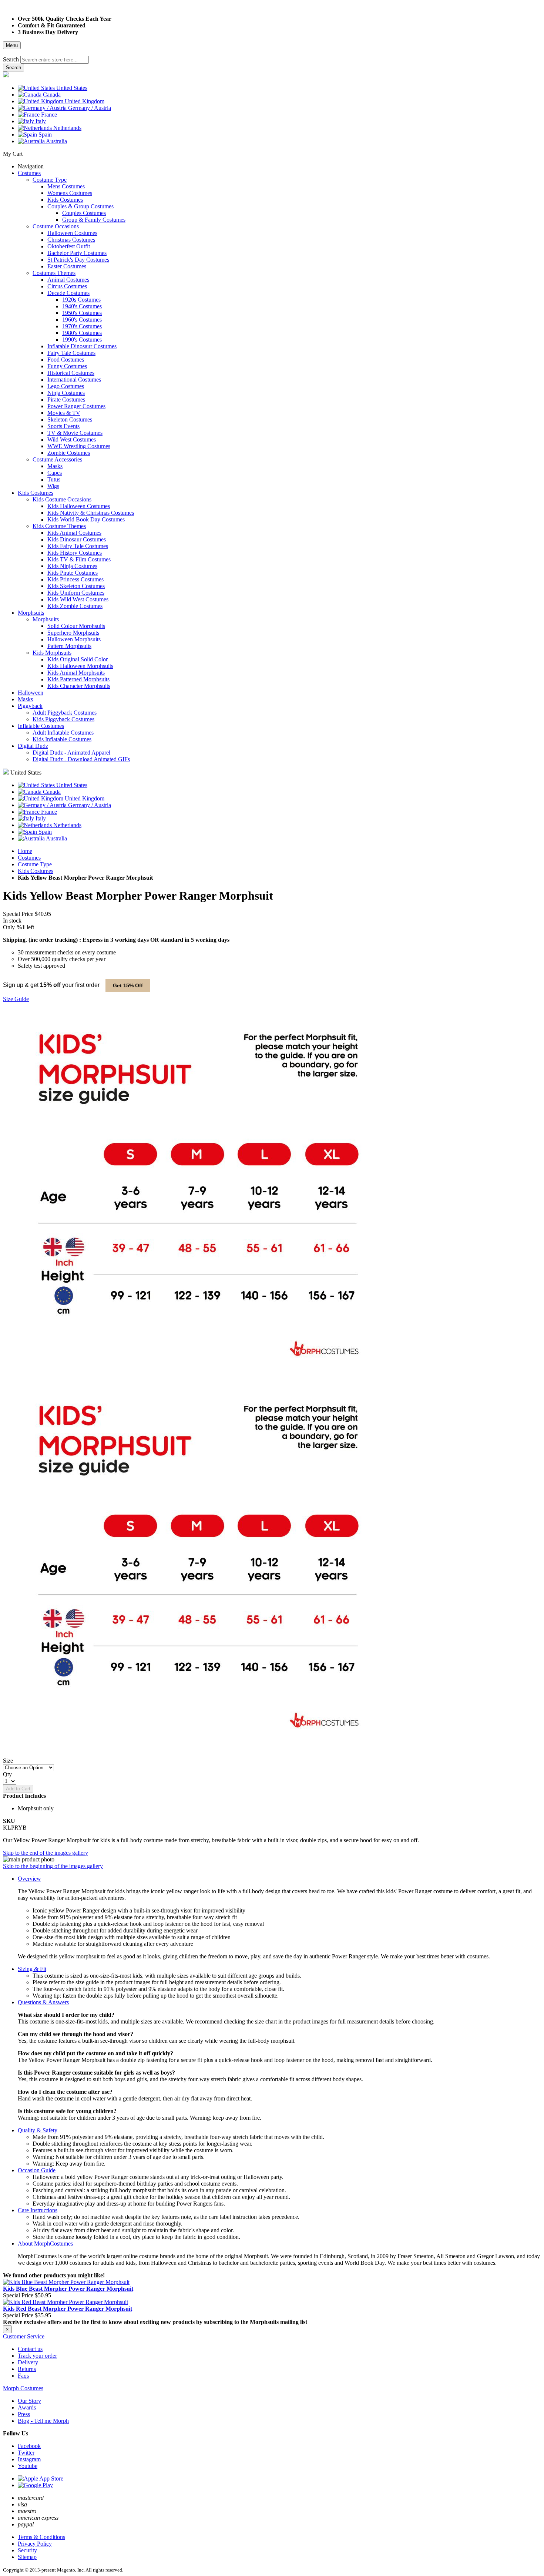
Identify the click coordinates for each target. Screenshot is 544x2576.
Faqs (23, 2376)
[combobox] (55, 60)
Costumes (29, 858)
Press (24, 2414)
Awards (27, 2407)
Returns (27, 2369)
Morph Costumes (23, 2388)
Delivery (28, 2362)
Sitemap (27, 2557)
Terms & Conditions (41, 2537)
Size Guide (16, 999)
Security (27, 2550)
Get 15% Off (128, 985)
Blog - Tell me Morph (43, 2421)
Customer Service (24, 2336)
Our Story (29, 2401)
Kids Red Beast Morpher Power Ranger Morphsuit (68, 2309)
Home (25, 851)
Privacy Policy (35, 2544)
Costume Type (35, 864)
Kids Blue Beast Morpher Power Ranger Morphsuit (68, 2289)
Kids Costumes (36, 871)
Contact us (30, 2349)
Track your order (37, 2356)
